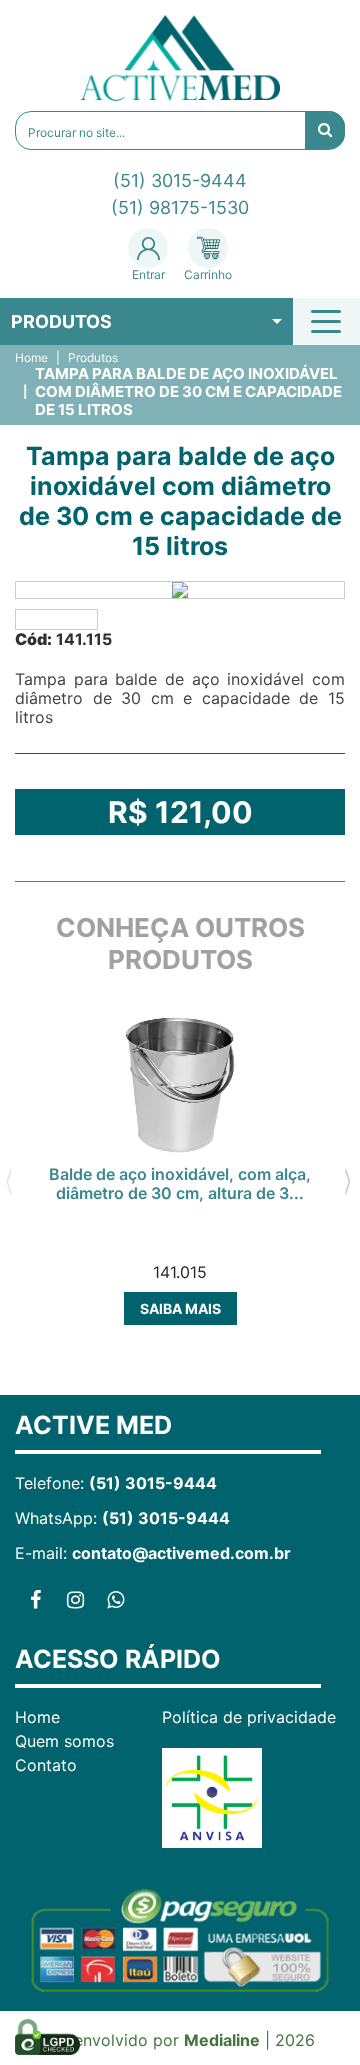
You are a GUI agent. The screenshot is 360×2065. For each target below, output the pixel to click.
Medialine (222, 2040)
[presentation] (8, 1180)
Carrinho (208, 274)
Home (31, 358)
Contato (46, 1765)
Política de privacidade (249, 1717)
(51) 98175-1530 (180, 207)
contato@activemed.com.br (181, 1553)
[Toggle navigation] (329, 321)
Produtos (61, 321)
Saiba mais (180, 1308)
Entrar (148, 274)
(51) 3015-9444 (180, 180)
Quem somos (64, 1741)
